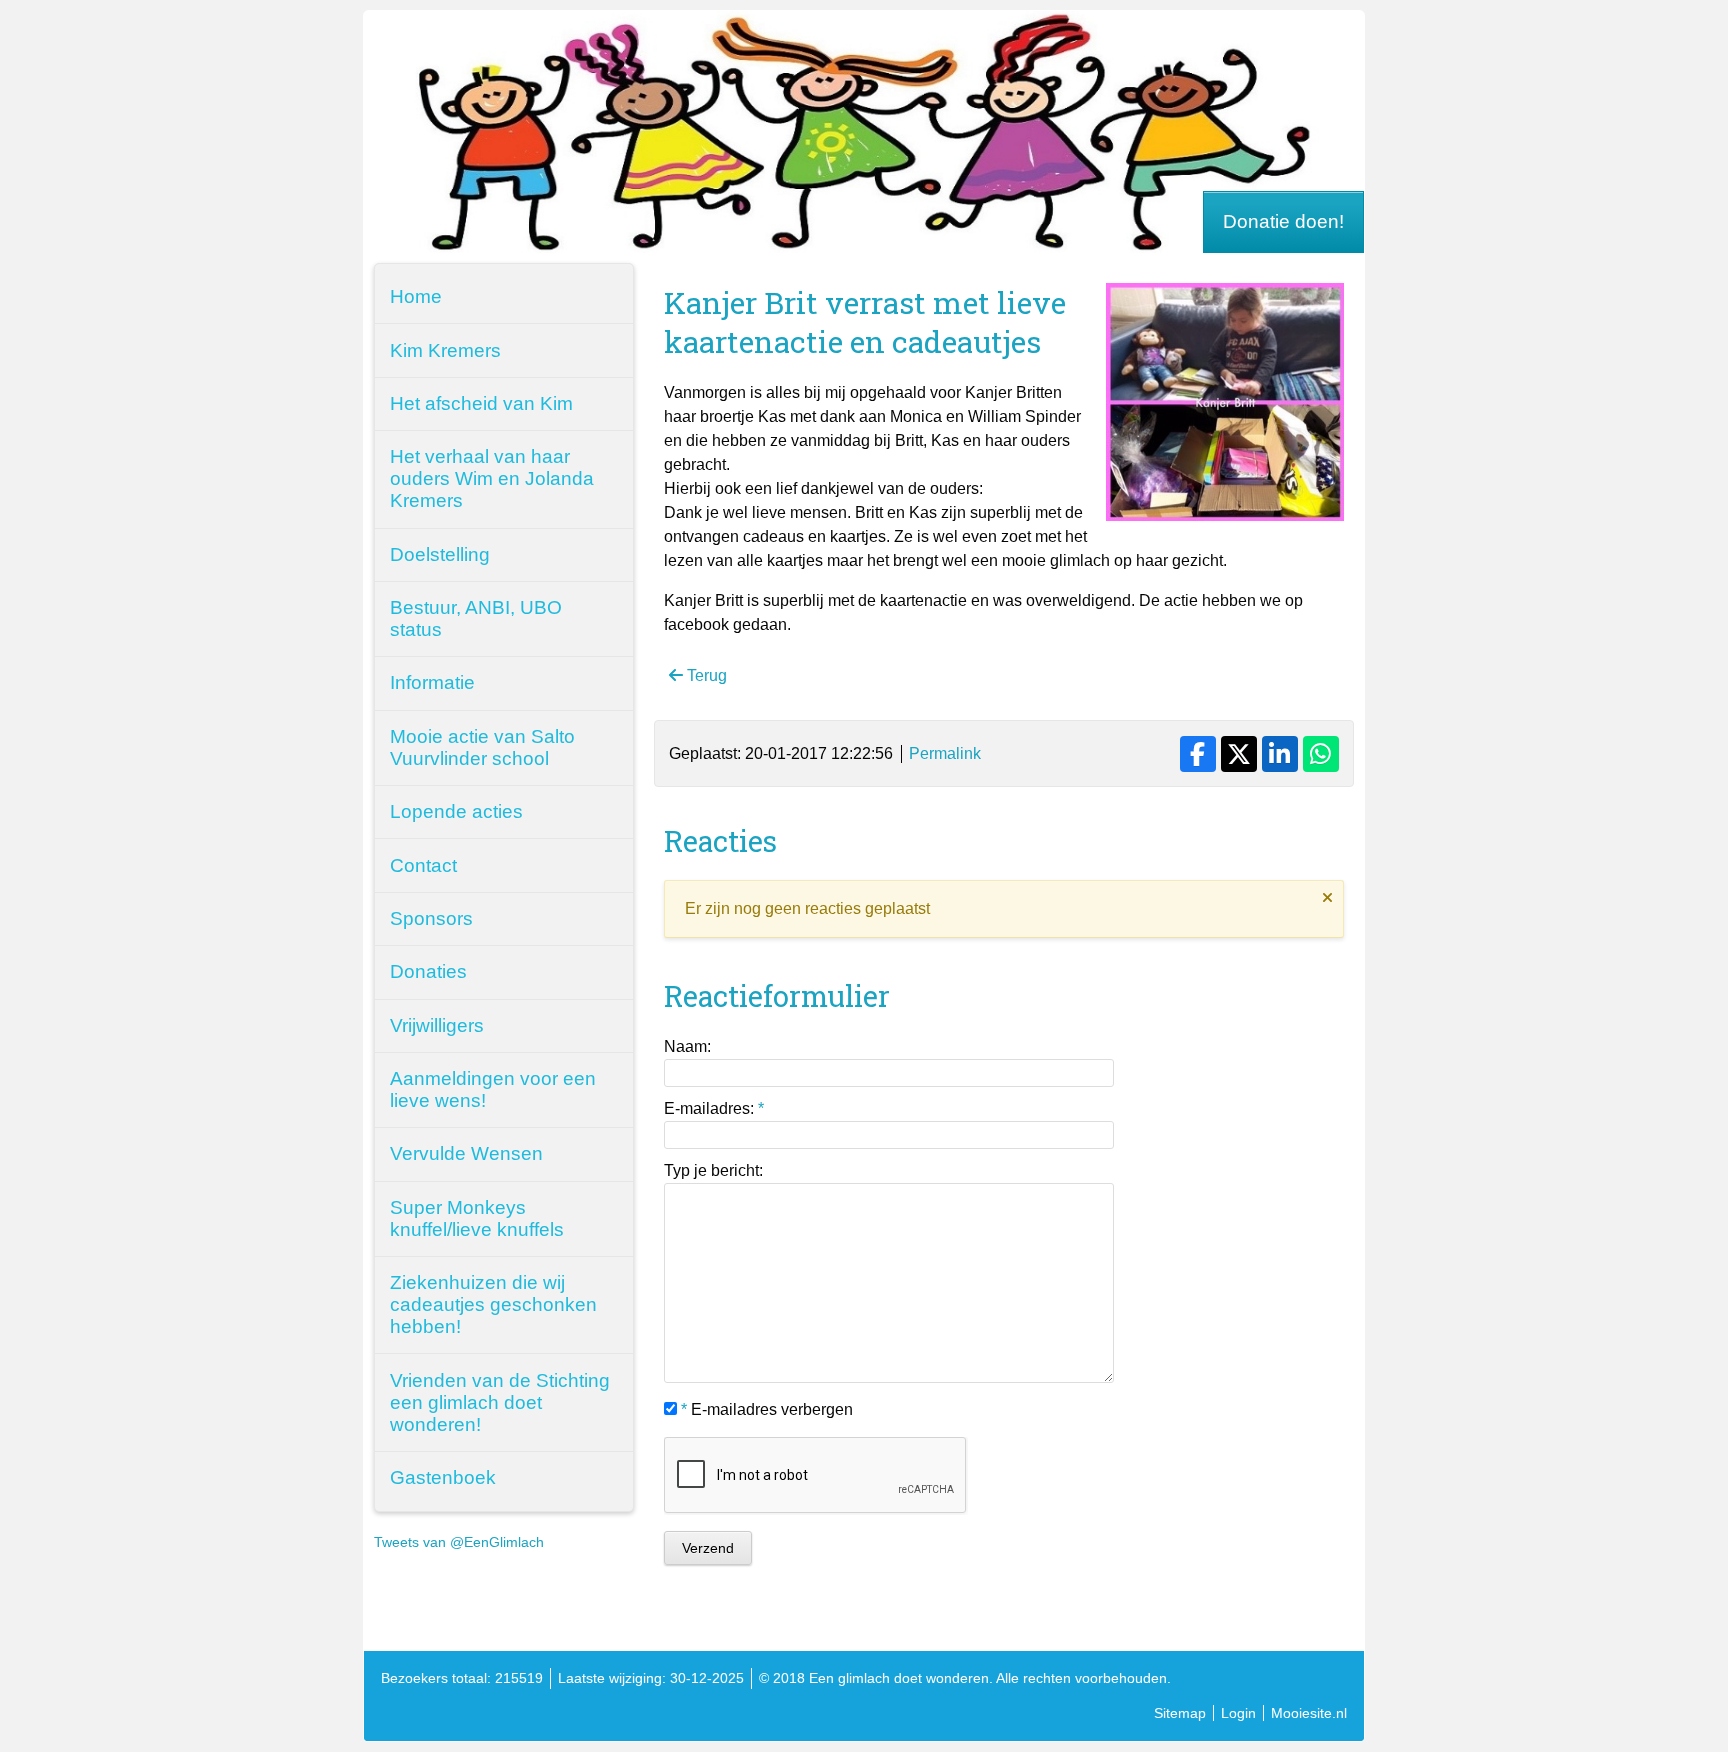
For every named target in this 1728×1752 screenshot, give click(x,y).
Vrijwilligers (437, 1025)
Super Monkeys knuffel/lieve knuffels (477, 1218)
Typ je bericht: (713, 1170)
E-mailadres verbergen (767, 1409)
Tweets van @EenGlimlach (459, 1542)
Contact (423, 865)
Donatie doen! (1283, 221)
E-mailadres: (714, 1108)
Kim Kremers (445, 350)
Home (416, 296)
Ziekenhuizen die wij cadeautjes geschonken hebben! (493, 1304)
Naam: (687, 1046)
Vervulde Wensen (466, 1153)
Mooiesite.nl (1309, 1713)
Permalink (945, 753)
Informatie (432, 682)
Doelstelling (440, 554)
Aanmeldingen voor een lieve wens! (493, 1089)
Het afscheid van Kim (481, 403)
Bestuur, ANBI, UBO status (476, 618)
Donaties (428, 971)
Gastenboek (443, 1477)
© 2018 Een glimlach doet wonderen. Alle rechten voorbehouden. (965, 1678)
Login (1238, 1713)
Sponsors (431, 918)
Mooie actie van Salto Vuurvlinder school (482, 747)
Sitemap (1180, 1713)
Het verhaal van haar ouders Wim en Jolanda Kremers (492, 478)
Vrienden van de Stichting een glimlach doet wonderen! (500, 1402)
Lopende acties (456, 811)
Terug (705, 675)
